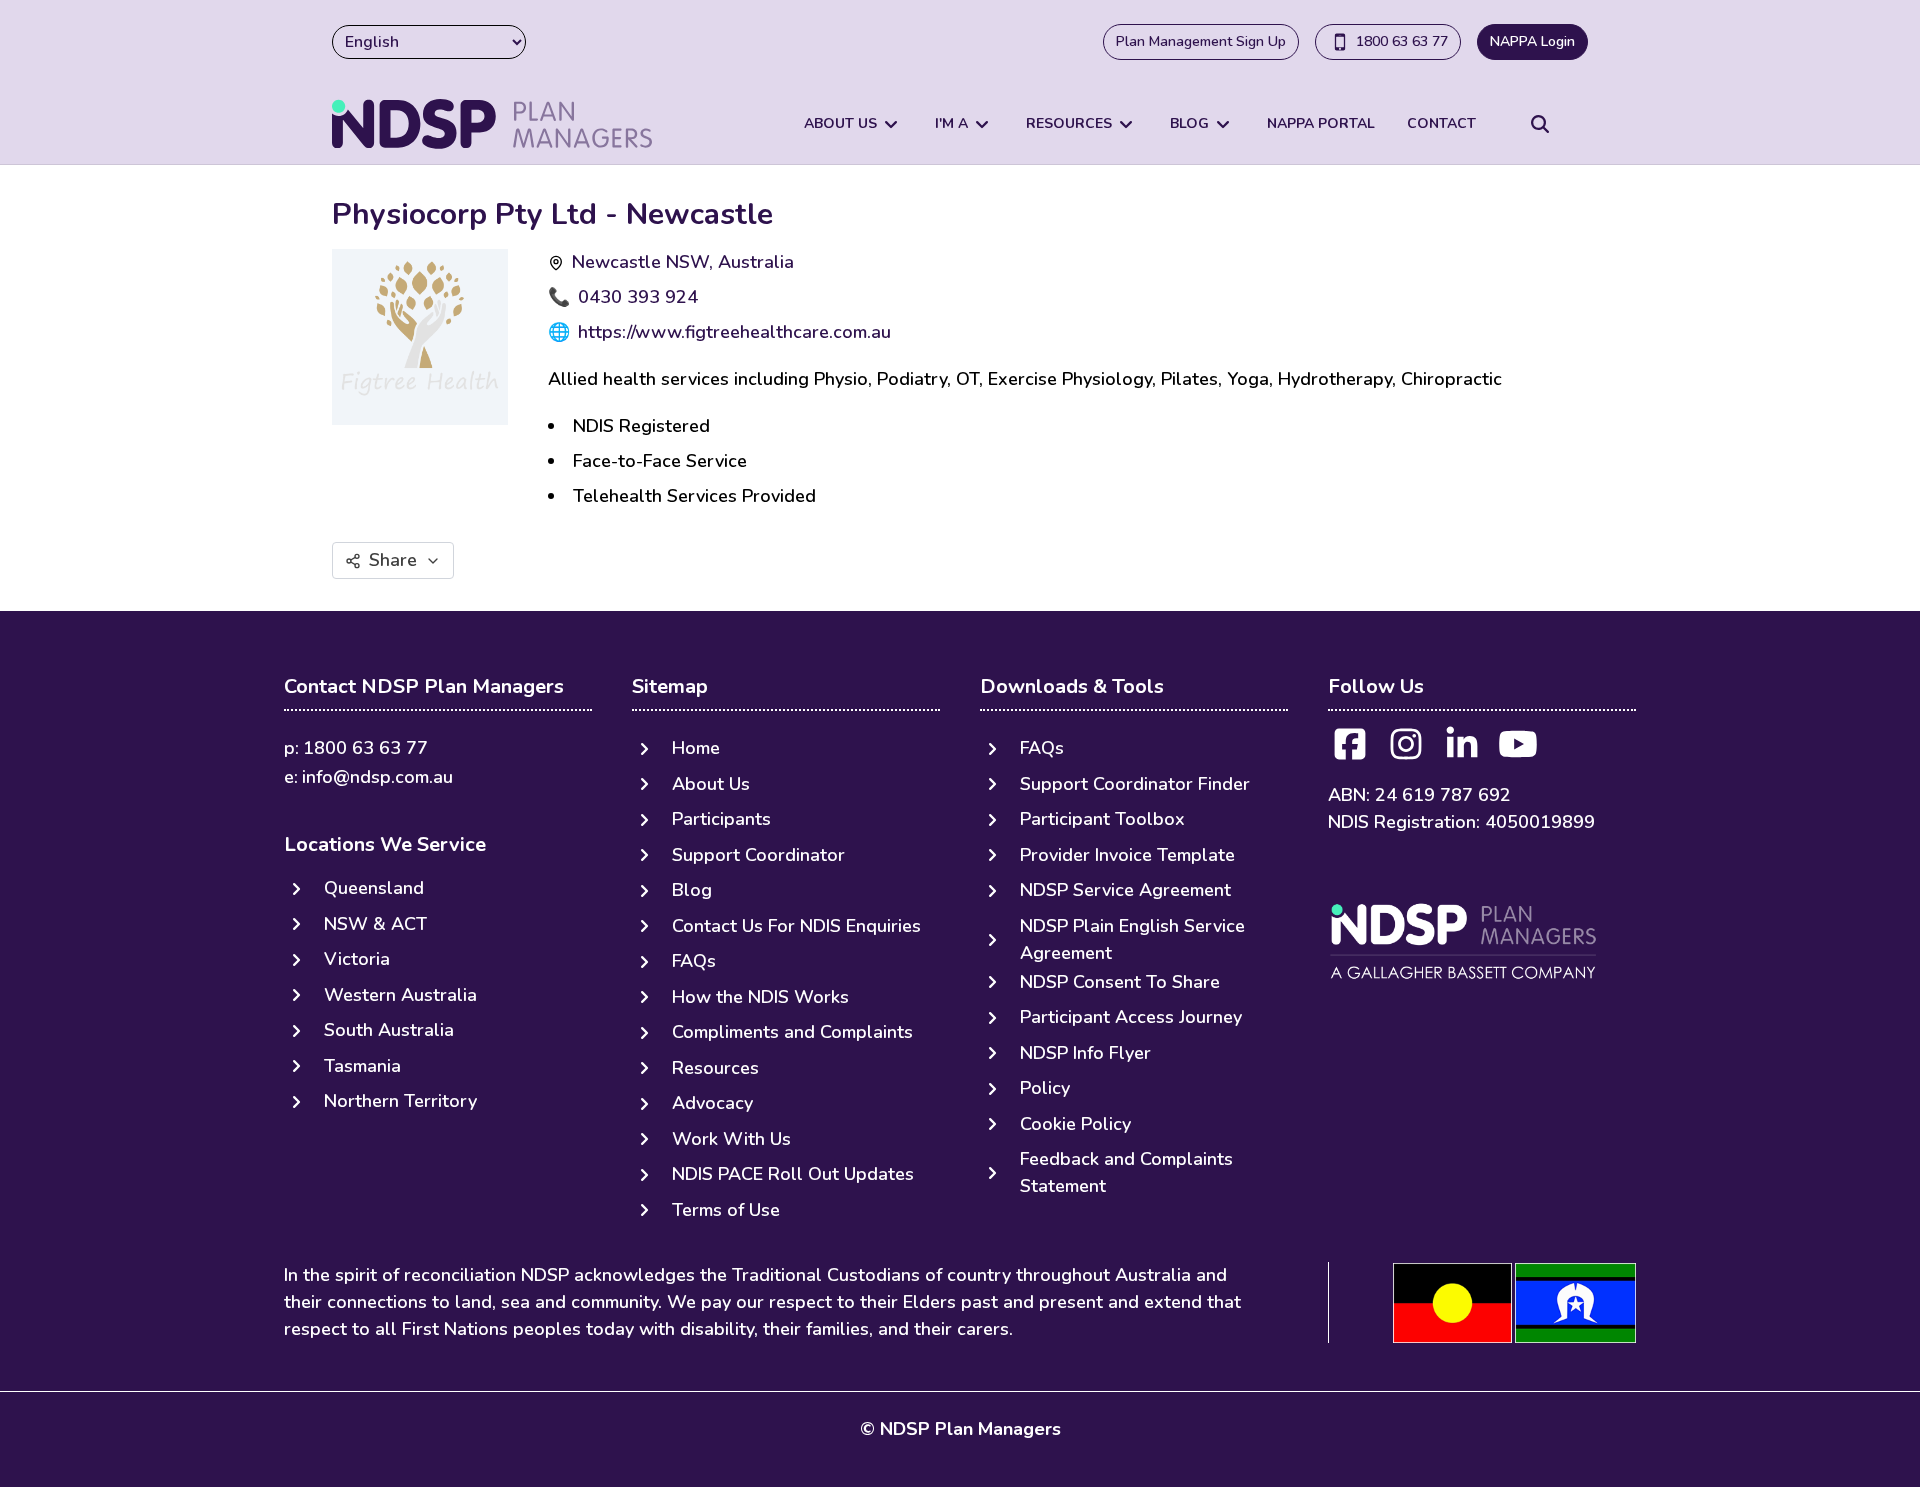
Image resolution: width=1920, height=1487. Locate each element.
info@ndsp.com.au (377, 777)
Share (393, 560)
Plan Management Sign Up (1201, 41)
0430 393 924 (638, 297)
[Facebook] (1350, 750)
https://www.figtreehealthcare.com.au (734, 332)
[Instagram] (1406, 750)
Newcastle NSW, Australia (683, 262)
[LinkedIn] (1462, 750)
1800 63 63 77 (1402, 41)
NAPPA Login (1532, 41)
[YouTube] (1518, 750)
